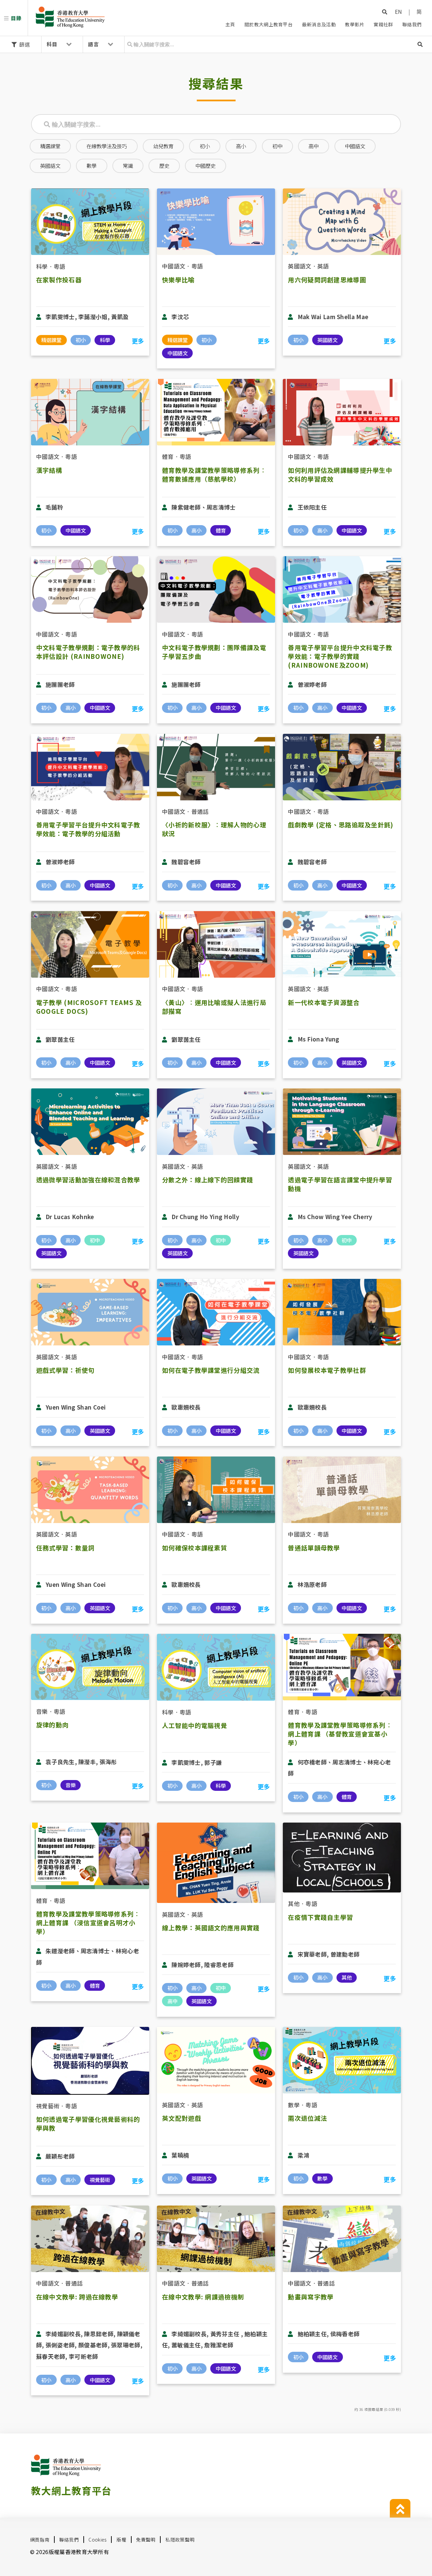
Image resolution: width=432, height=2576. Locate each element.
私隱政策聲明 (180, 2540)
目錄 (16, 18)
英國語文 (50, 165)
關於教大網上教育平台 (268, 24)
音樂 (42, 1711)
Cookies (97, 2540)
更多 (138, 341)
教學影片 (355, 24)
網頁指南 (40, 2540)
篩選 (24, 44)
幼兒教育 (163, 146)
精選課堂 (50, 146)
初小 (205, 146)
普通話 (200, 811)
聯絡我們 (412, 24)
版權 (121, 2540)
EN (399, 11)
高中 (314, 146)
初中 (277, 146)
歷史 (164, 165)
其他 (294, 1903)
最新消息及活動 (319, 24)
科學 (42, 266)
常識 (128, 165)
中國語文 (355, 146)
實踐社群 (383, 24)
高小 (241, 146)
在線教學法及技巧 (107, 146)
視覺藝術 (48, 2106)
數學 (91, 165)
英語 (323, 266)
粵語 (60, 266)
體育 (168, 456)
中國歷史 (206, 165)
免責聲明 (146, 2540)
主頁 (230, 24)
